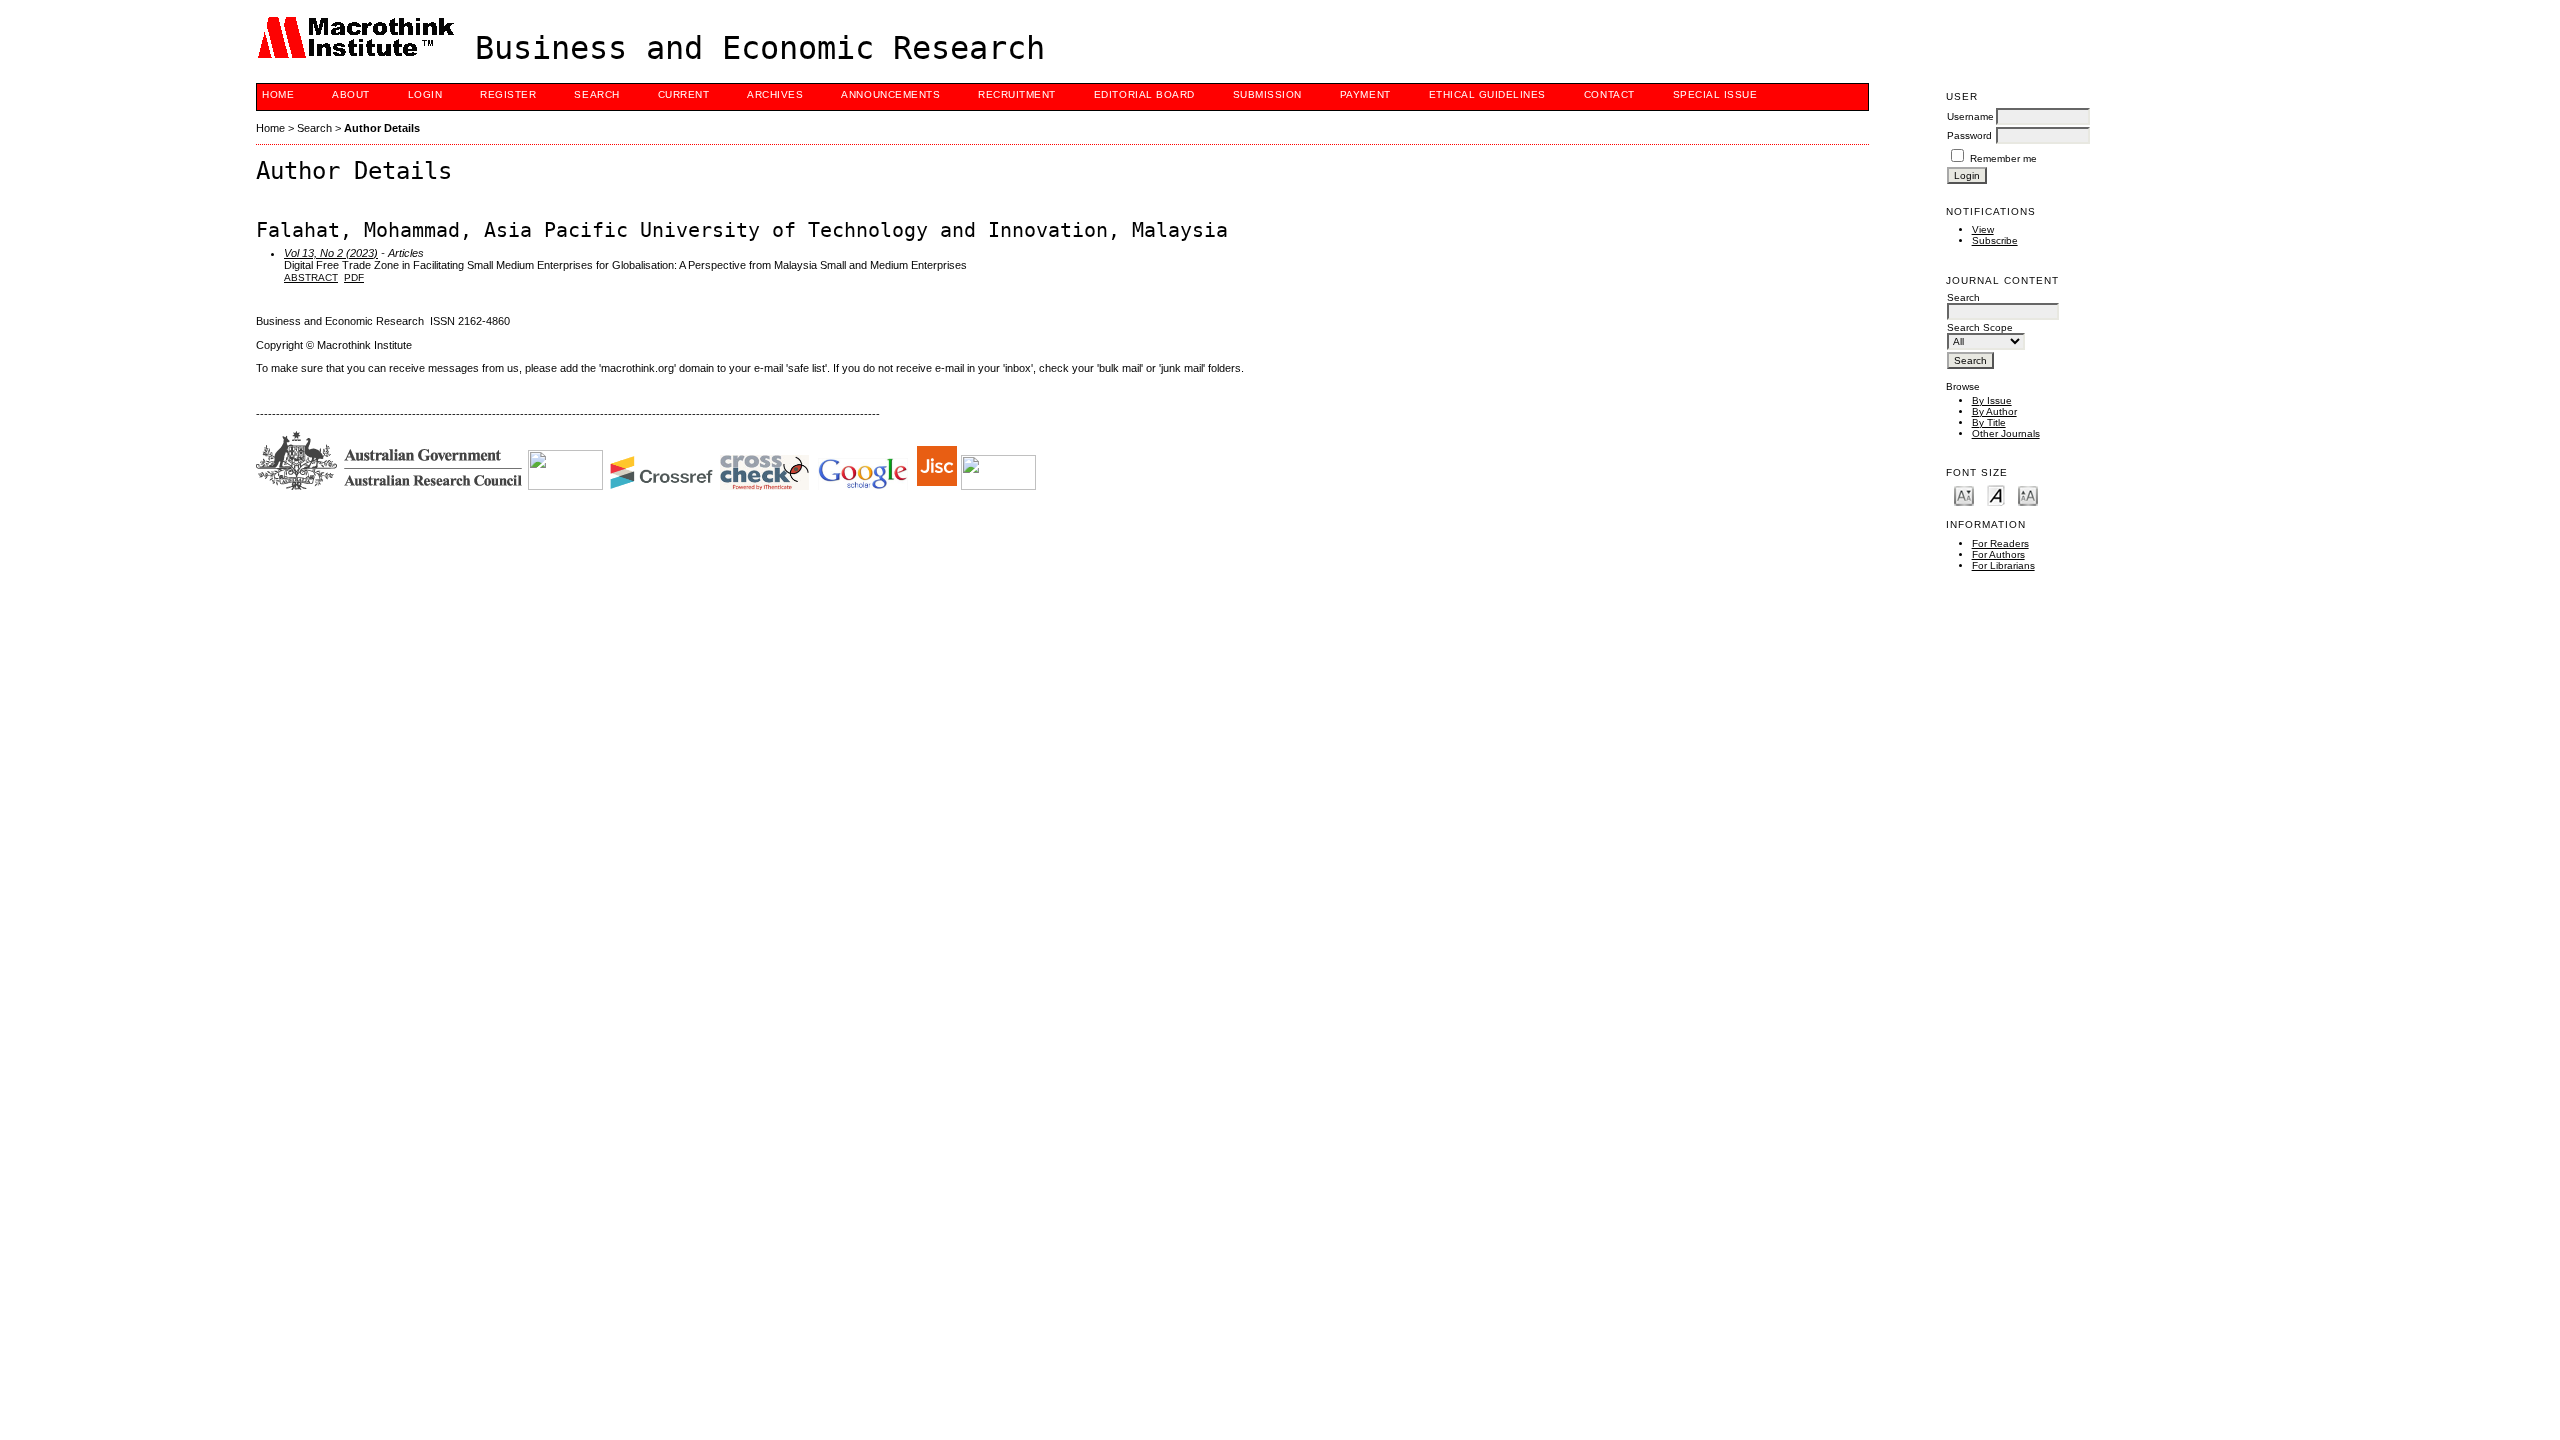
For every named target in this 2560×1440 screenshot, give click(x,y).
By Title (1989, 422)
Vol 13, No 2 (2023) (331, 253)
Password (1969, 135)
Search (596, 94)
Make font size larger (2028, 494)
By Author (1994, 411)
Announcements (890, 94)
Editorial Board (1144, 94)
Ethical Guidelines (1487, 94)
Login (425, 94)
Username (1970, 116)
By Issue (1992, 400)
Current (684, 94)
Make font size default (1996, 494)
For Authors (1998, 554)
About (351, 94)
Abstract (311, 277)
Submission (1267, 94)
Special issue (1715, 94)
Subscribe (1995, 240)
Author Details (382, 128)
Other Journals (2006, 433)
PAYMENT (1365, 94)
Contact (1609, 94)
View (1983, 229)
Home (278, 94)
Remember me (2003, 158)
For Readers (2000, 543)
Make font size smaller (1964, 494)
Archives (775, 94)
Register (508, 94)
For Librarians (2003, 565)
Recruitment (1017, 94)
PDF (354, 277)
